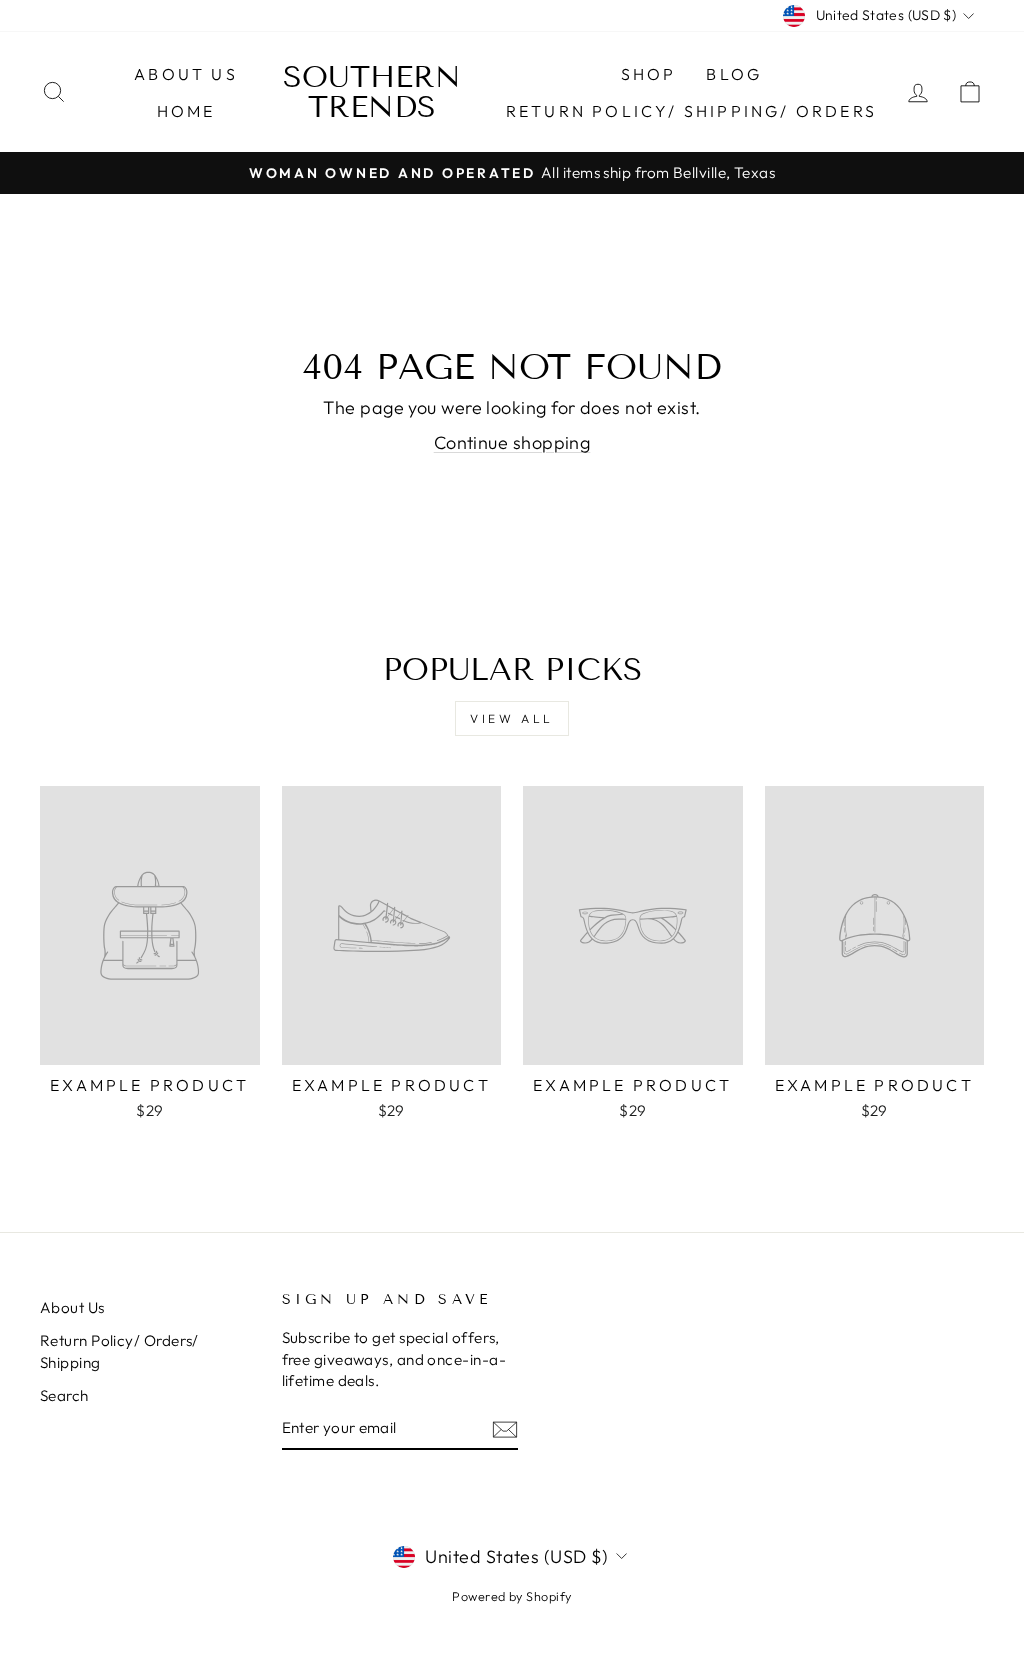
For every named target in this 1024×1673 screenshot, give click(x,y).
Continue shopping (512, 442)
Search (64, 1395)
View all (512, 718)
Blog (734, 74)
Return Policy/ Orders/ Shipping (119, 1351)
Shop (649, 74)
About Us (186, 74)
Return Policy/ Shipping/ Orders (691, 111)
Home (186, 111)
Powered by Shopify (511, 1596)
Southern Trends (372, 92)
